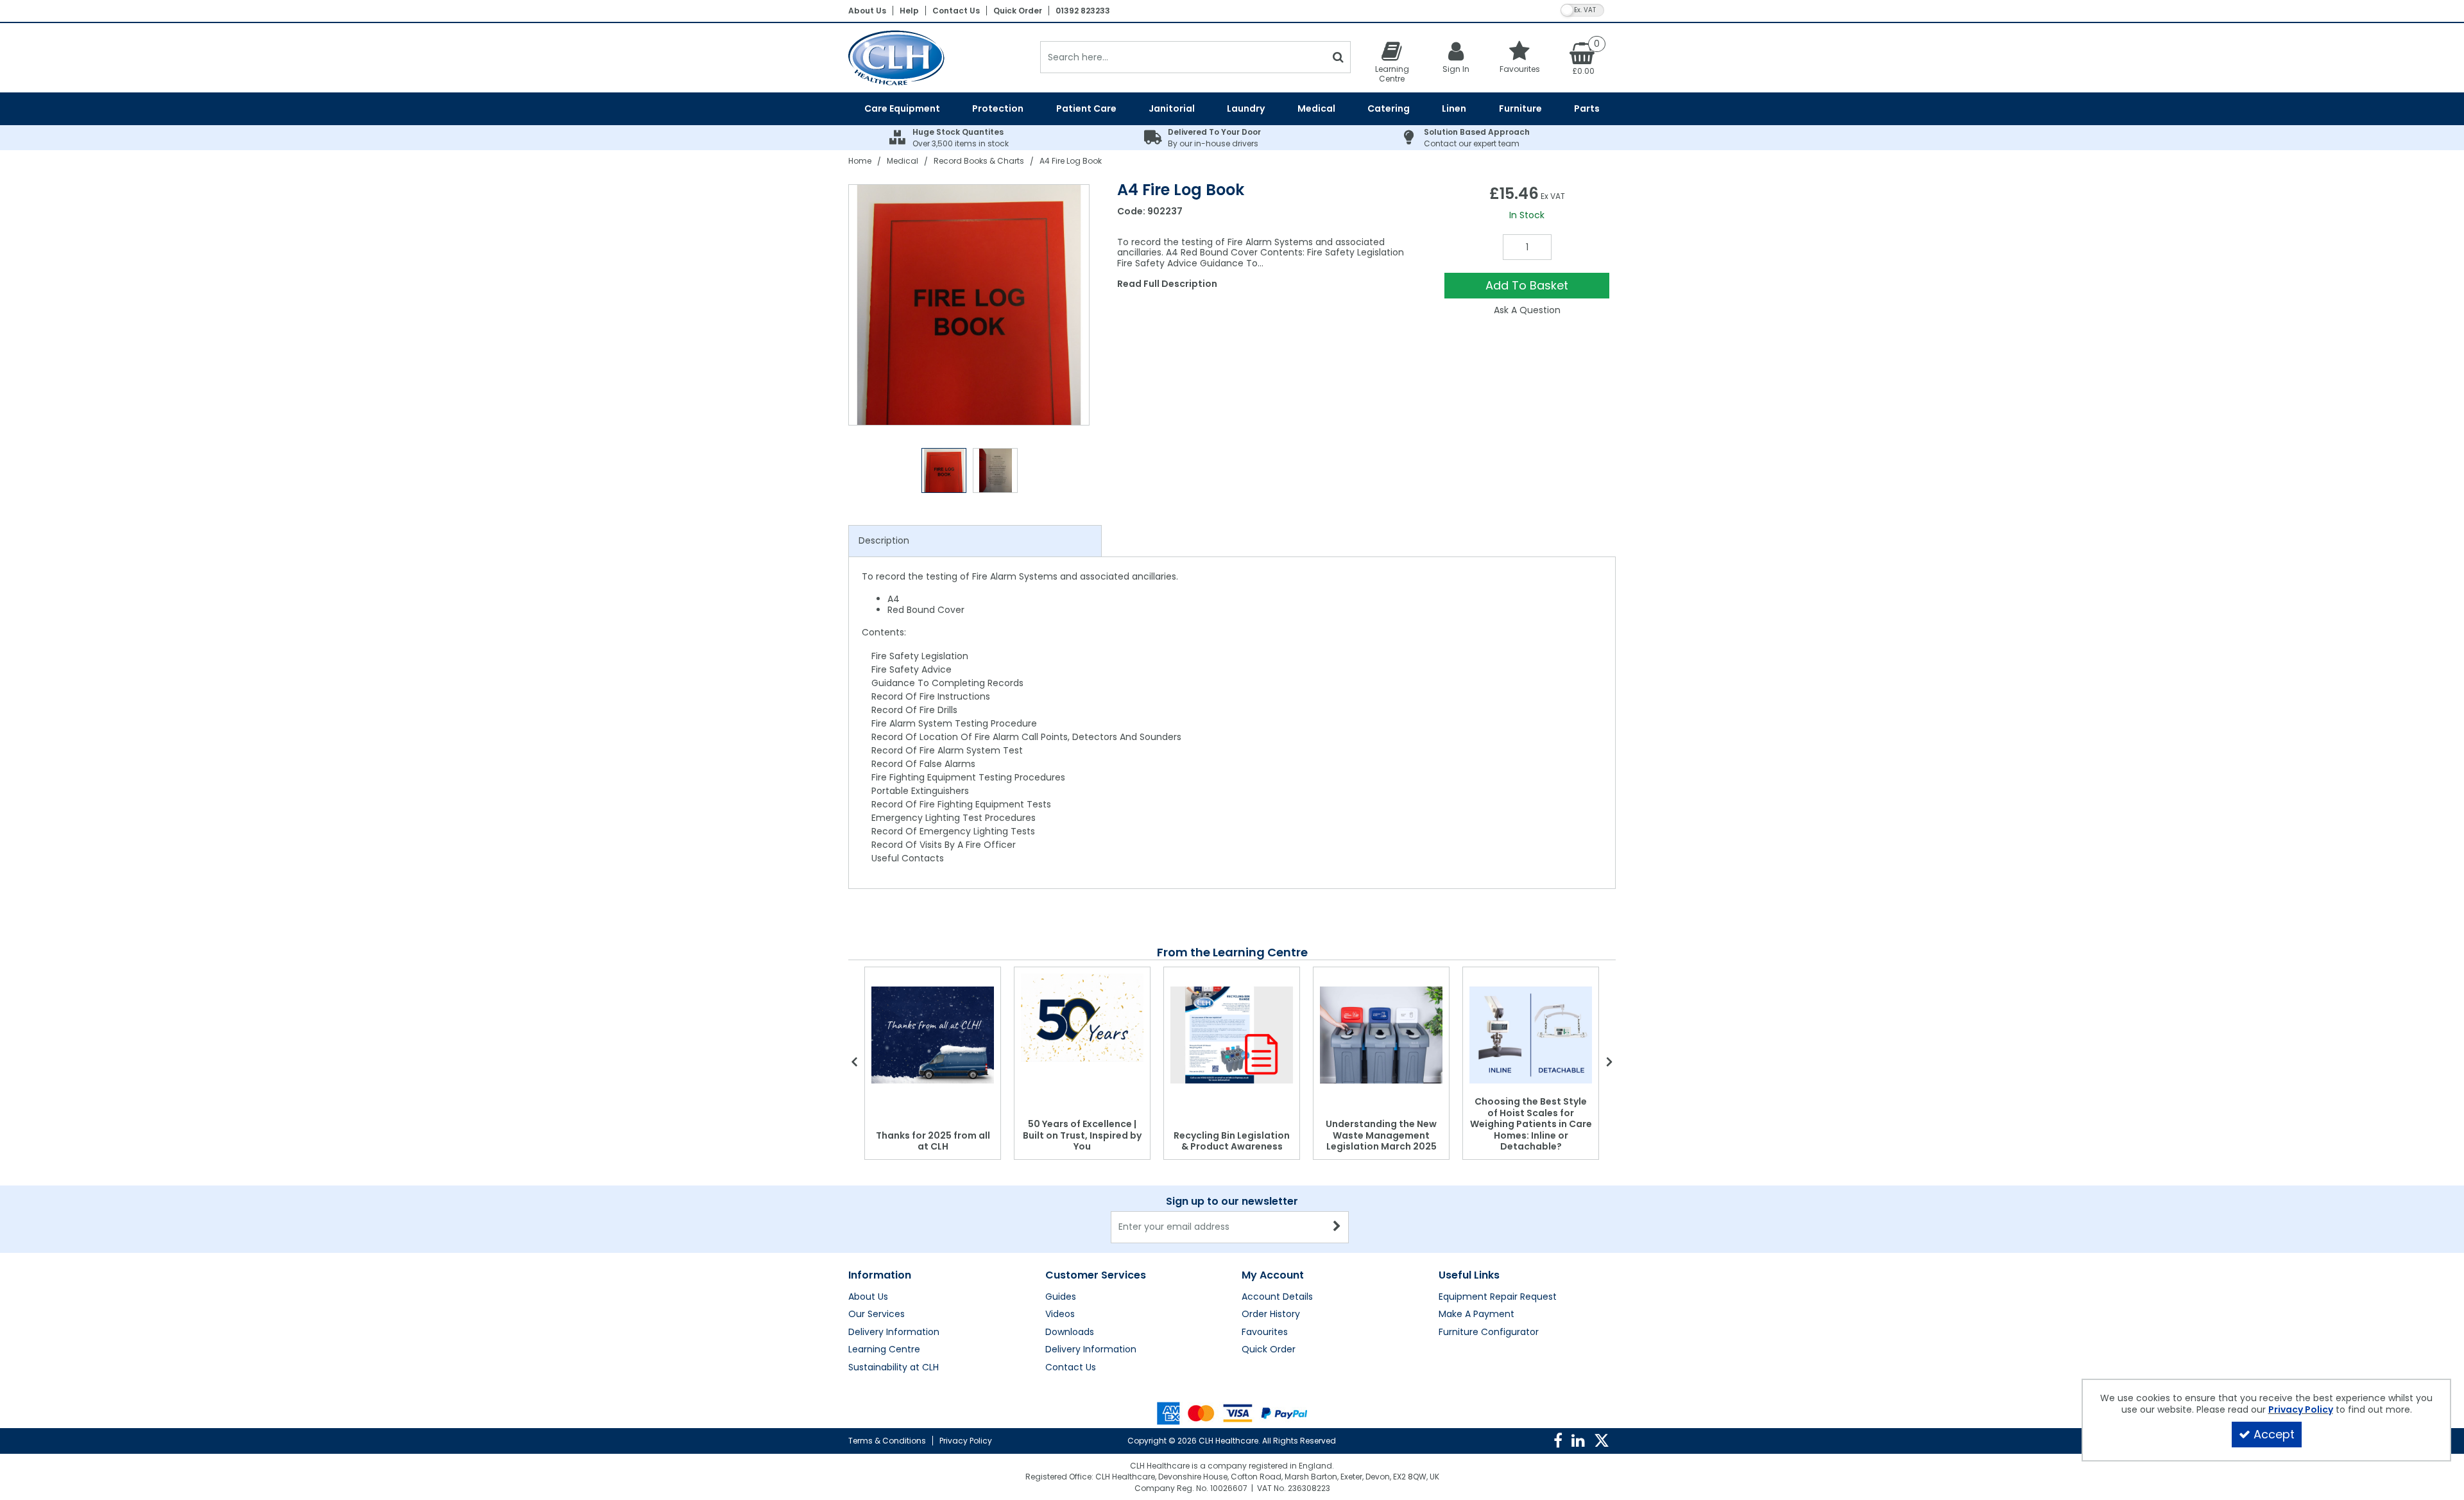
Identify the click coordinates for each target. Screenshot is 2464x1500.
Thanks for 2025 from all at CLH (933, 1141)
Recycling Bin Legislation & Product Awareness (1232, 1141)
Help (909, 11)
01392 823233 (1083, 11)
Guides (1061, 1297)
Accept (2274, 1434)
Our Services (877, 1315)
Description (884, 540)
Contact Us (956, 11)
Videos (1060, 1315)
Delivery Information (894, 1332)
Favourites (1265, 1332)
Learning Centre (884, 1350)
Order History (1271, 1315)
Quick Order (1018, 11)
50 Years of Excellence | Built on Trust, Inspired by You (1082, 1135)
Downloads (1070, 1332)
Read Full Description (1167, 284)
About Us (867, 11)
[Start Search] (1338, 57)
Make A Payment (1476, 1315)
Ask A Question (1527, 310)
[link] (1558, 1441)
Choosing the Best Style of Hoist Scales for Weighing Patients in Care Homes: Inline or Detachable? (1531, 1124)
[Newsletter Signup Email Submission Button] (1338, 1227)
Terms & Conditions (887, 1441)
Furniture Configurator (1489, 1332)
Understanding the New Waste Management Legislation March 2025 (1381, 1135)
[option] (970, 305)
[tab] (975, 541)
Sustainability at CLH (894, 1368)
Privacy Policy (966, 1441)
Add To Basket (1527, 285)
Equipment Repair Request (1498, 1297)
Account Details (1277, 1297)
